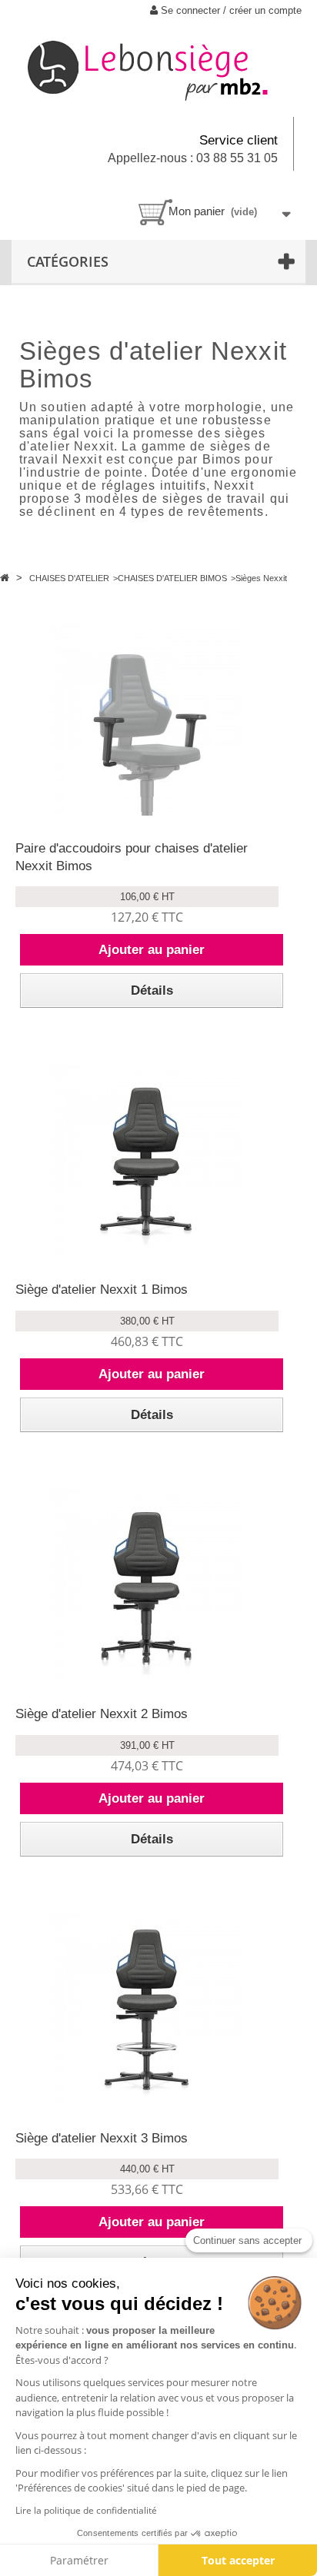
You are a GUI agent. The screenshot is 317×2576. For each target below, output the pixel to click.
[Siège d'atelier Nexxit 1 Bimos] (147, 1161)
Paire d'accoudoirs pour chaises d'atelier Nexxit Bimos (132, 857)
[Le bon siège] (158, 69)
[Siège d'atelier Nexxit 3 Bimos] (147, 2009)
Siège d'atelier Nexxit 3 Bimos (102, 2138)
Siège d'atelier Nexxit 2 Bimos (102, 1714)
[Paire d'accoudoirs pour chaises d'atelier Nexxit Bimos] (147, 720)
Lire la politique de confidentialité (86, 2510)
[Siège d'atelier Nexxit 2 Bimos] (147, 1585)
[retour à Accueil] (6, 578)
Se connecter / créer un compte (230, 10)
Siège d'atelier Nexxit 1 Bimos (102, 1290)
